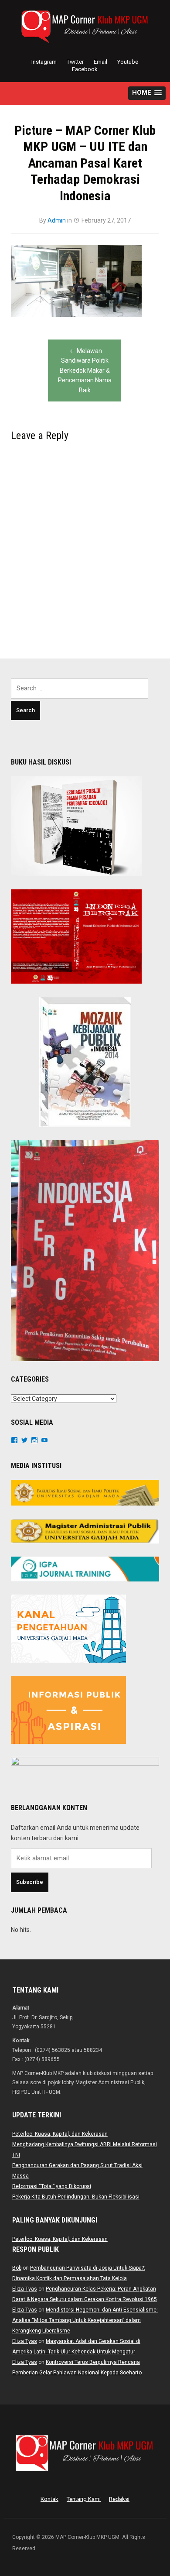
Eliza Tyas (25, 2289)
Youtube (128, 62)
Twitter (75, 62)
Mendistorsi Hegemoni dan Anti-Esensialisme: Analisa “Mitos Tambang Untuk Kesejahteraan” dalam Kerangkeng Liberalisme (85, 2320)
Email (100, 62)
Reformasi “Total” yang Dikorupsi (52, 2186)
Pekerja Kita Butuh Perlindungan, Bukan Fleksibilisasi (76, 2197)
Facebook (85, 69)
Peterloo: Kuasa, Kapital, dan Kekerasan (60, 2134)
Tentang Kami (84, 2499)
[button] (147, 93)
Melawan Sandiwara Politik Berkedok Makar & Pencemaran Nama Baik (85, 370)
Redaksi (119, 2499)
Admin (57, 220)
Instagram (44, 62)
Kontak (49, 2499)
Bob (17, 2268)
